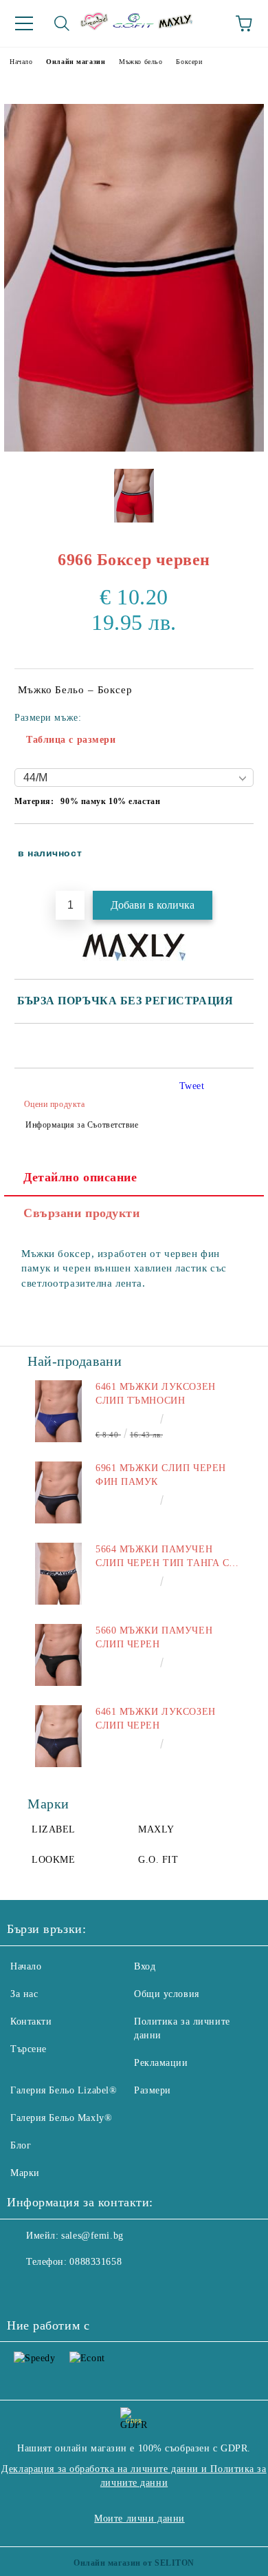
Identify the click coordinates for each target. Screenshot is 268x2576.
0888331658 (96, 2262)
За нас (24, 1994)
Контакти (31, 2021)
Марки (25, 2173)
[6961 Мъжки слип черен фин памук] (58, 1492)
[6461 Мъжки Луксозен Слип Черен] (58, 1736)
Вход (145, 1966)
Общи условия (167, 1994)
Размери (153, 2090)
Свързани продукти (82, 1213)
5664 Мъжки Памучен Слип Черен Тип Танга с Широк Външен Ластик (162, 1557)
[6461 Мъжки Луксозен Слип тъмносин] (58, 1411)
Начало (21, 62)
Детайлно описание (80, 1177)
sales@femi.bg (92, 2236)
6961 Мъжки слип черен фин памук (161, 1475)
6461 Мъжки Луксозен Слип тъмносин (156, 1394)
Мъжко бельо (141, 62)
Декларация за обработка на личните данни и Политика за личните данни (134, 2476)
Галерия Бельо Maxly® (61, 2118)
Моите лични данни (139, 2519)
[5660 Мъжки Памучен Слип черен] (58, 1655)
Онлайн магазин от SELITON (134, 2563)
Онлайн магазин (76, 62)
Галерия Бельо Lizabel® (64, 2090)
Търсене (29, 2049)
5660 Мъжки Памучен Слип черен (154, 1637)
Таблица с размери (71, 740)
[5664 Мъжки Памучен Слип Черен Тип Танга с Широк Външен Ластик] (58, 1574)
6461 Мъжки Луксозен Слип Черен (156, 1719)
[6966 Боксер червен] (134, 448)
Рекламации (161, 2063)
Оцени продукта (54, 1104)
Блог (21, 2145)
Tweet (192, 1086)
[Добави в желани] (234, 847)
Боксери (189, 62)
